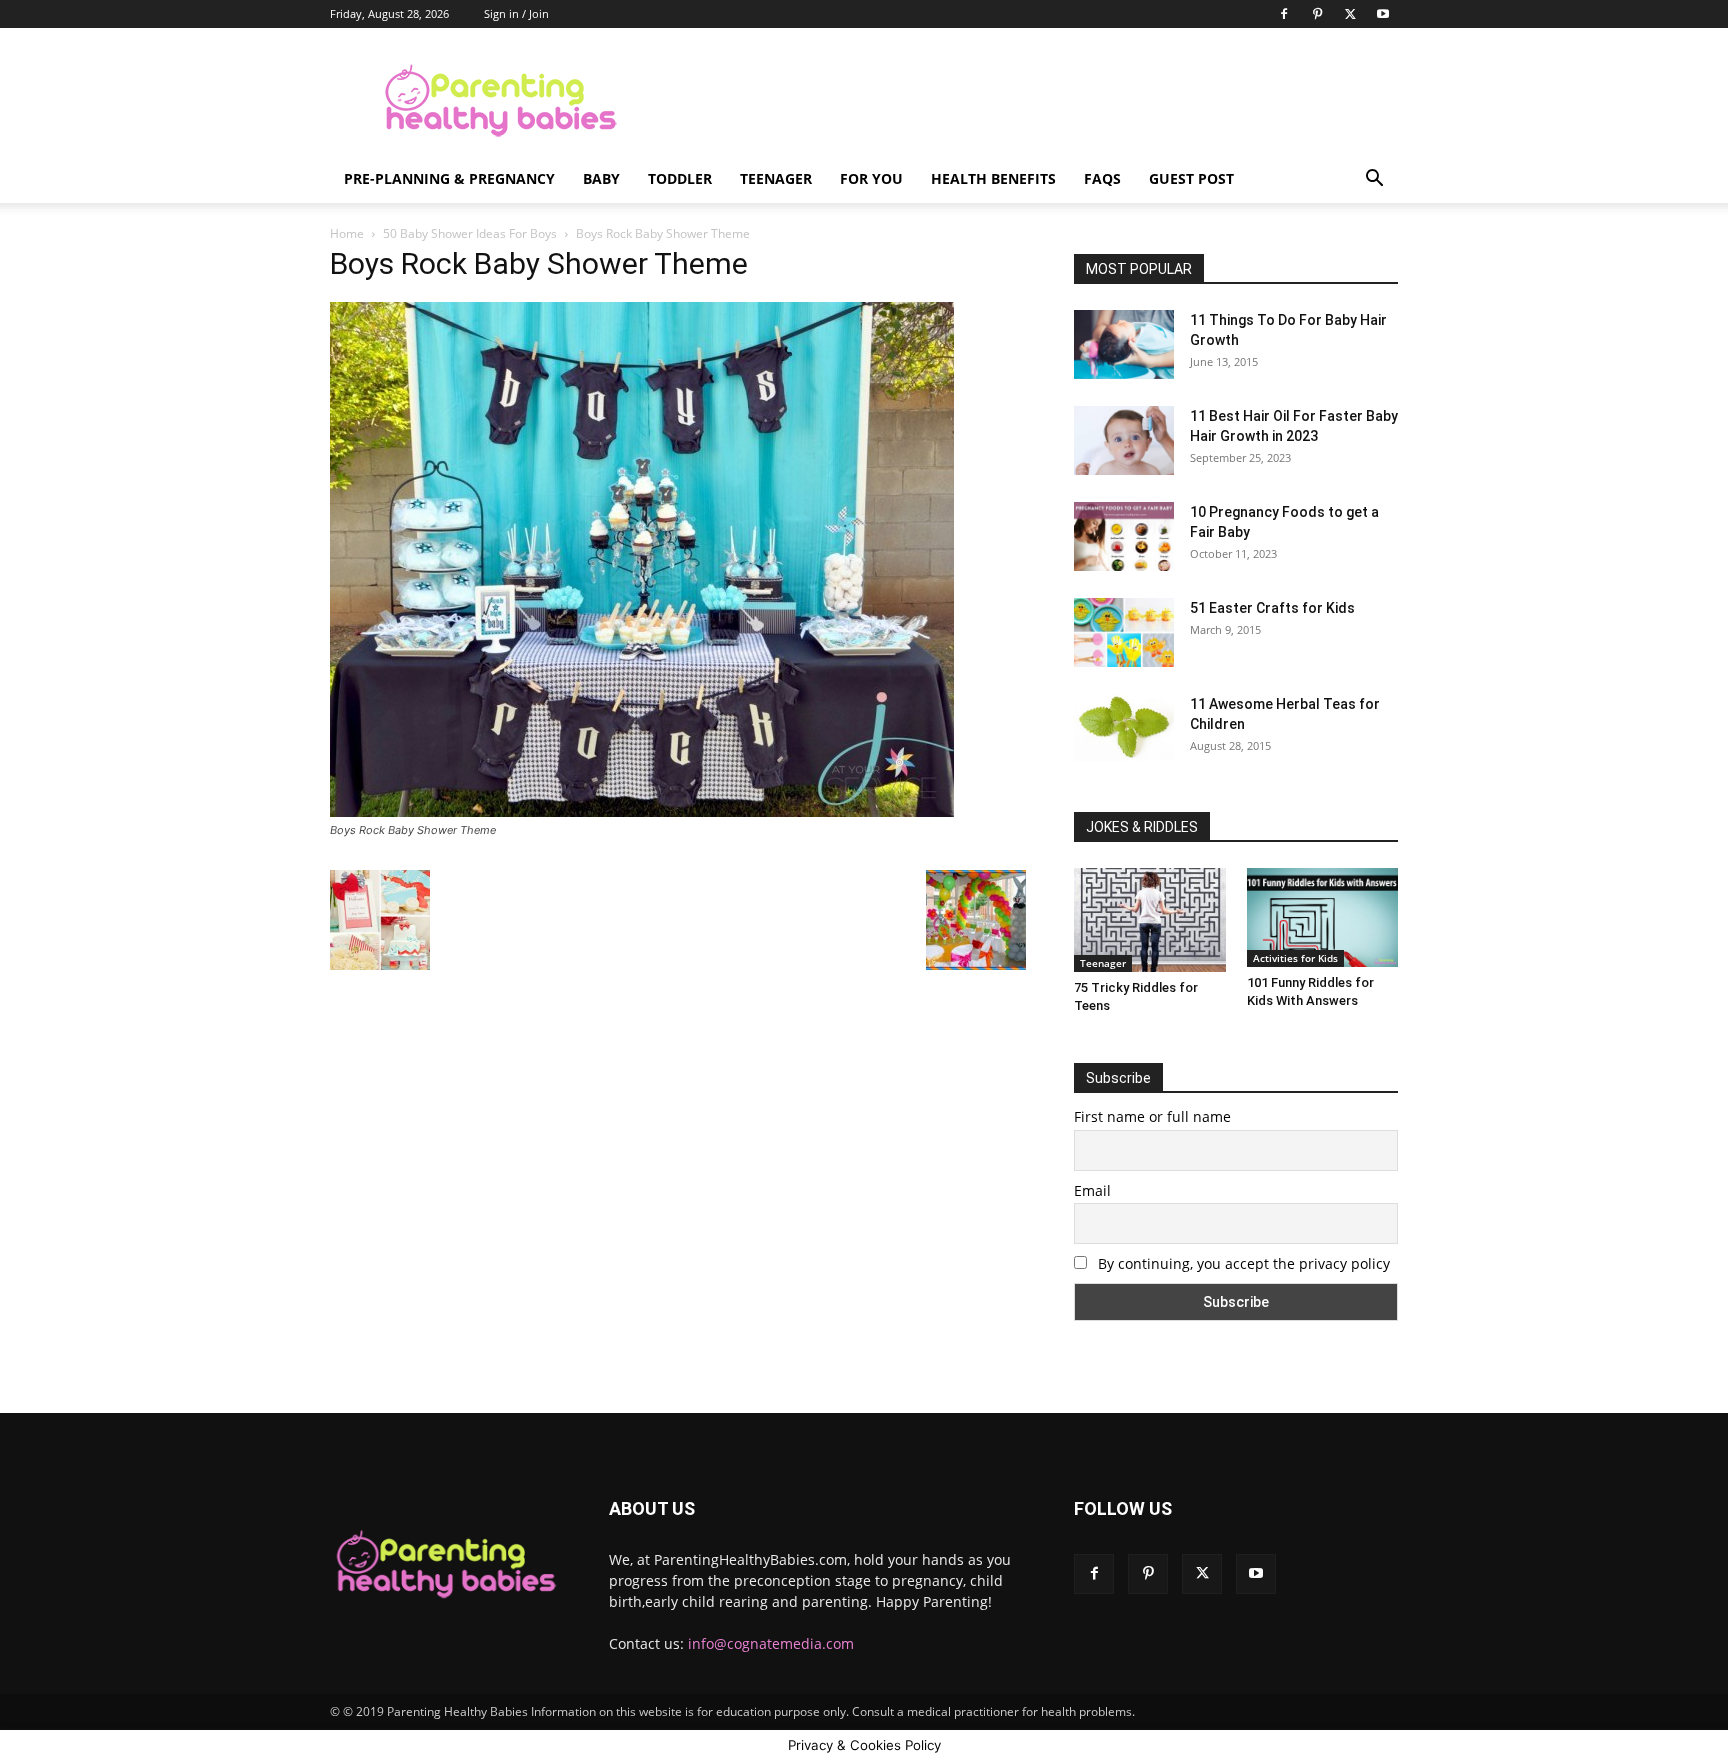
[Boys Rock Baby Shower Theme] (642, 811)
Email (1092, 1190)
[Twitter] (1350, 14)
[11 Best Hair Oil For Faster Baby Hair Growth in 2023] (1124, 440)
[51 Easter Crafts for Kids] (1124, 632)
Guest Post (1191, 178)
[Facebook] (1284, 14)
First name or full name (1152, 1116)
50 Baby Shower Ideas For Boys (470, 233)
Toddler (680, 178)
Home (347, 233)
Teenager (776, 178)
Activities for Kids (1295, 958)
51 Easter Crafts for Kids (1272, 608)
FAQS (1102, 178)
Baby (601, 178)
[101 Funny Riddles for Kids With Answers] (1323, 917)
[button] (1374, 180)
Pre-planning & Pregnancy (449, 178)
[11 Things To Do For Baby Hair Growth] (1124, 344)
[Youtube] (1383, 14)
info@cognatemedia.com (771, 1643)
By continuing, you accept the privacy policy (1242, 1263)
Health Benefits (993, 178)
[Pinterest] (1317, 14)
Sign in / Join (516, 13)
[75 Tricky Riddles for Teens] (1150, 920)
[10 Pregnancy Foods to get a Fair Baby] (1124, 536)
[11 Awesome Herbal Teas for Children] (1124, 727)
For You (871, 178)
